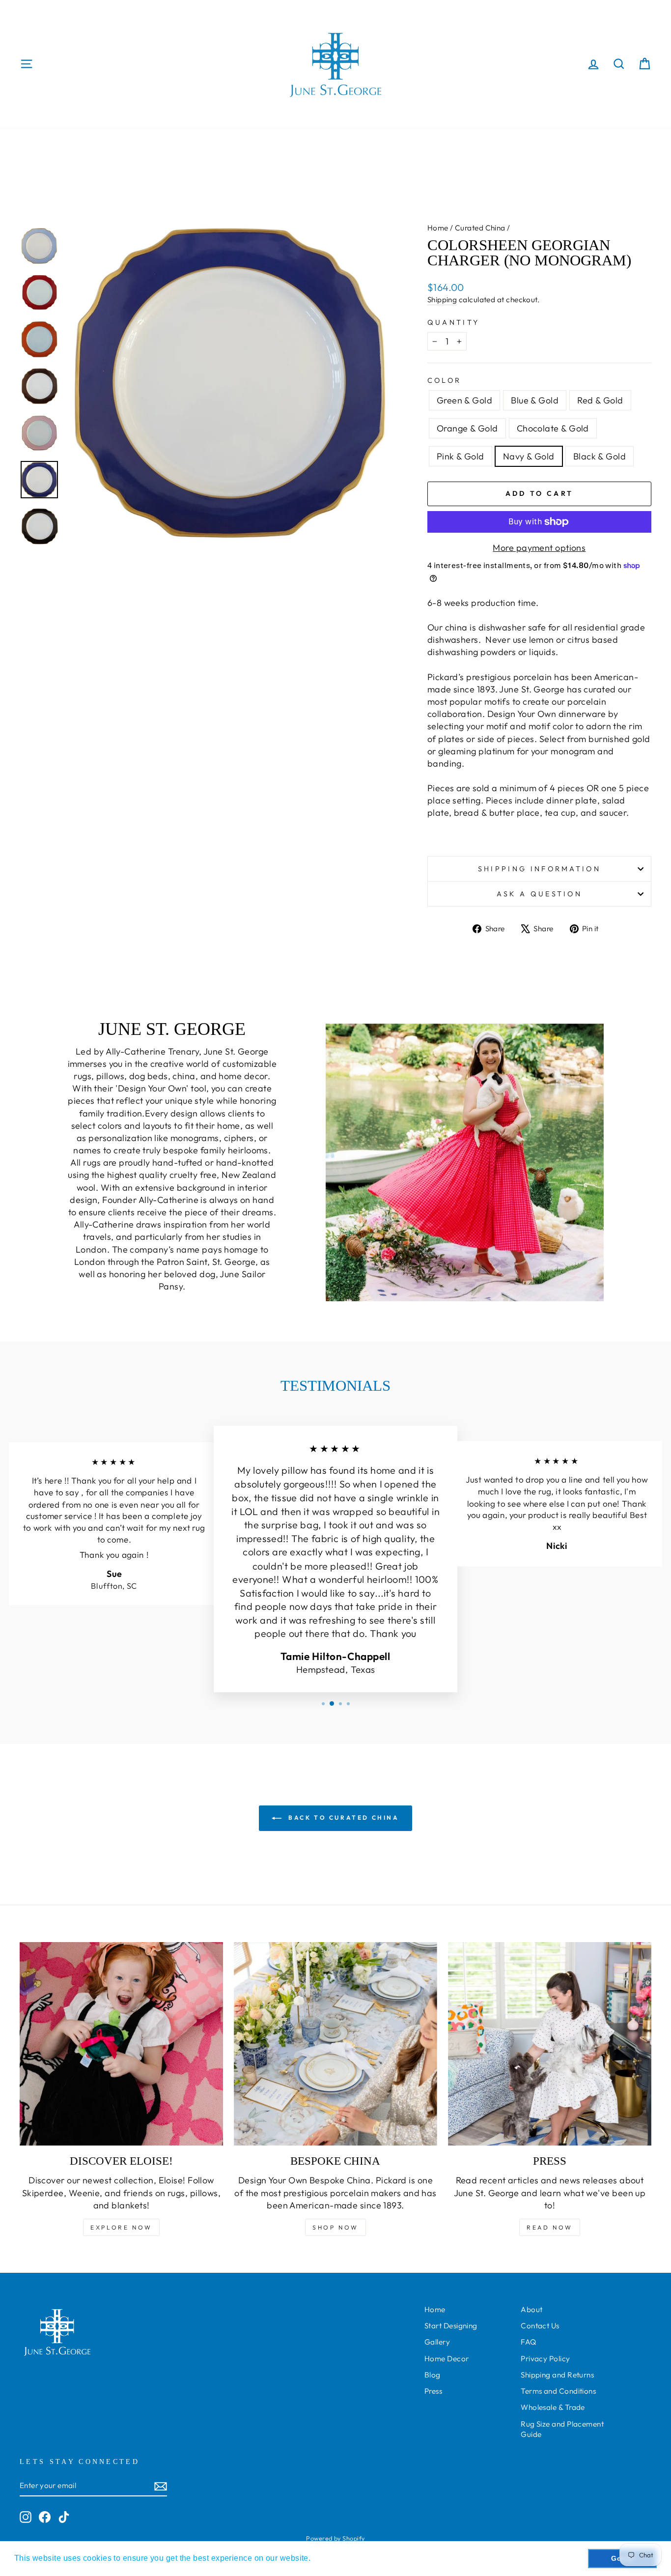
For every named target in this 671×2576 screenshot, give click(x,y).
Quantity (454, 322)
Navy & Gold (529, 456)
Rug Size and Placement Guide (562, 2429)
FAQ (528, 2342)
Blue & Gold (535, 400)
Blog (433, 2375)
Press (433, 2391)
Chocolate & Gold (553, 428)
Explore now (121, 2227)
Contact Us (540, 2326)
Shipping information (539, 869)
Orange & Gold (467, 428)
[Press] (550, 2044)
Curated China (480, 228)
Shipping (442, 300)
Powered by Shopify (335, 2538)
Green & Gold (464, 400)
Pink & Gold (461, 456)
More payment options (539, 548)
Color (445, 380)
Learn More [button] (335, 2558)
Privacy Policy (545, 2359)
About (531, 2309)
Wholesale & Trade (553, 2407)
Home (438, 228)
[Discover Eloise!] (121, 2044)
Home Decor (447, 2359)
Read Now (550, 2227)
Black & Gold (600, 456)
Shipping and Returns (557, 2375)
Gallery (437, 2342)
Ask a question (539, 894)
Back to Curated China (342, 1818)
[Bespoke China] (335, 2044)
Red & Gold (600, 400)
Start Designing (451, 2326)
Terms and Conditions (558, 2391)
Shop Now (335, 2227)
